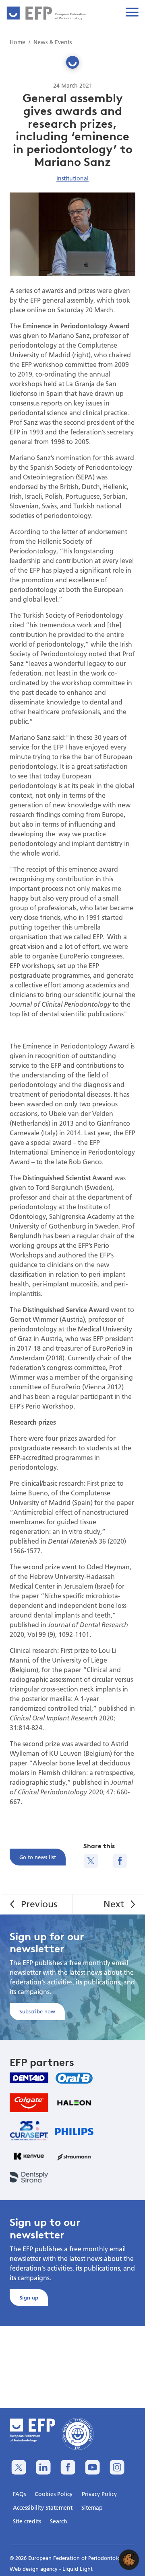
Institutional (72, 178)
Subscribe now (37, 2011)
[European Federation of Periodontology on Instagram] (117, 2467)
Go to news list (38, 1857)
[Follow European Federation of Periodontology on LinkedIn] (43, 2467)
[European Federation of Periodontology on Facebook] (68, 2467)
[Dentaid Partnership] (29, 2078)
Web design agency (34, 2569)
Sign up (29, 2298)
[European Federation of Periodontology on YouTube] (92, 2467)
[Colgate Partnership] (29, 2103)
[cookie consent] (129, 2560)
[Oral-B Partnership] (74, 2078)
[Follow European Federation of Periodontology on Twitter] (19, 2467)
